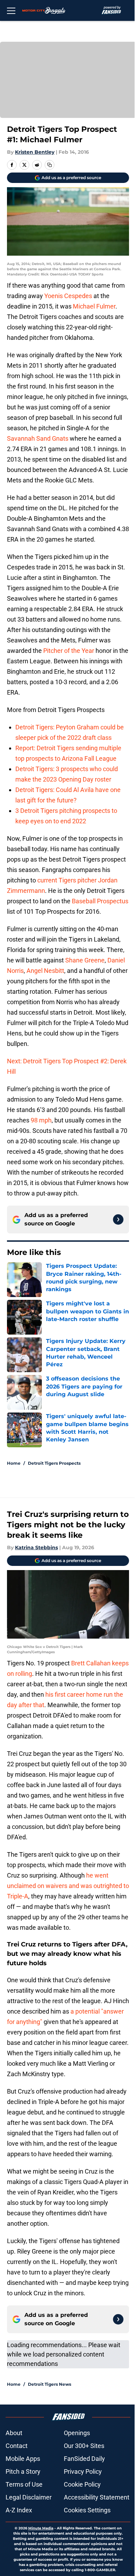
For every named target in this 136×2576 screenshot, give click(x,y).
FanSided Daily (84, 2459)
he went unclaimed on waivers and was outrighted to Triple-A (68, 1886)
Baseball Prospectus (100, 901)
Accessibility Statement (97, 2497)
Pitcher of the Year (69, 651)
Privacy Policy (83, 2471)
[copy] (50, 165)
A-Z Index (19, 2510)
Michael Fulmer (94, 306)
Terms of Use (24, 2484)
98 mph (41, 1120)
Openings (77, 2433)
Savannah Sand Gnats (38, 438)
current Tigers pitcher (67, 880)
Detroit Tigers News (50, 2384)
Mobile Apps (23, 2459)
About (14, 2433)
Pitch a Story (23, 2471)
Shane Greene (85, 960)
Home (14, 1463)
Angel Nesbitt (45, 971)
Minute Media (41, 2528)
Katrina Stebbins (36, 1547)
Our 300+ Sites (84, 2446)
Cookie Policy (82, 2484)
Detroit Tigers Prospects (54, 1463)
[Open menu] (11, 10)
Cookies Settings (87, 2510)
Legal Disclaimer (29, 2497)
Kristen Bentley (35, 152)
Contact (17, 2446)
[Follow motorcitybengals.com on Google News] (118, 1219)
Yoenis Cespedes (68, 296)
